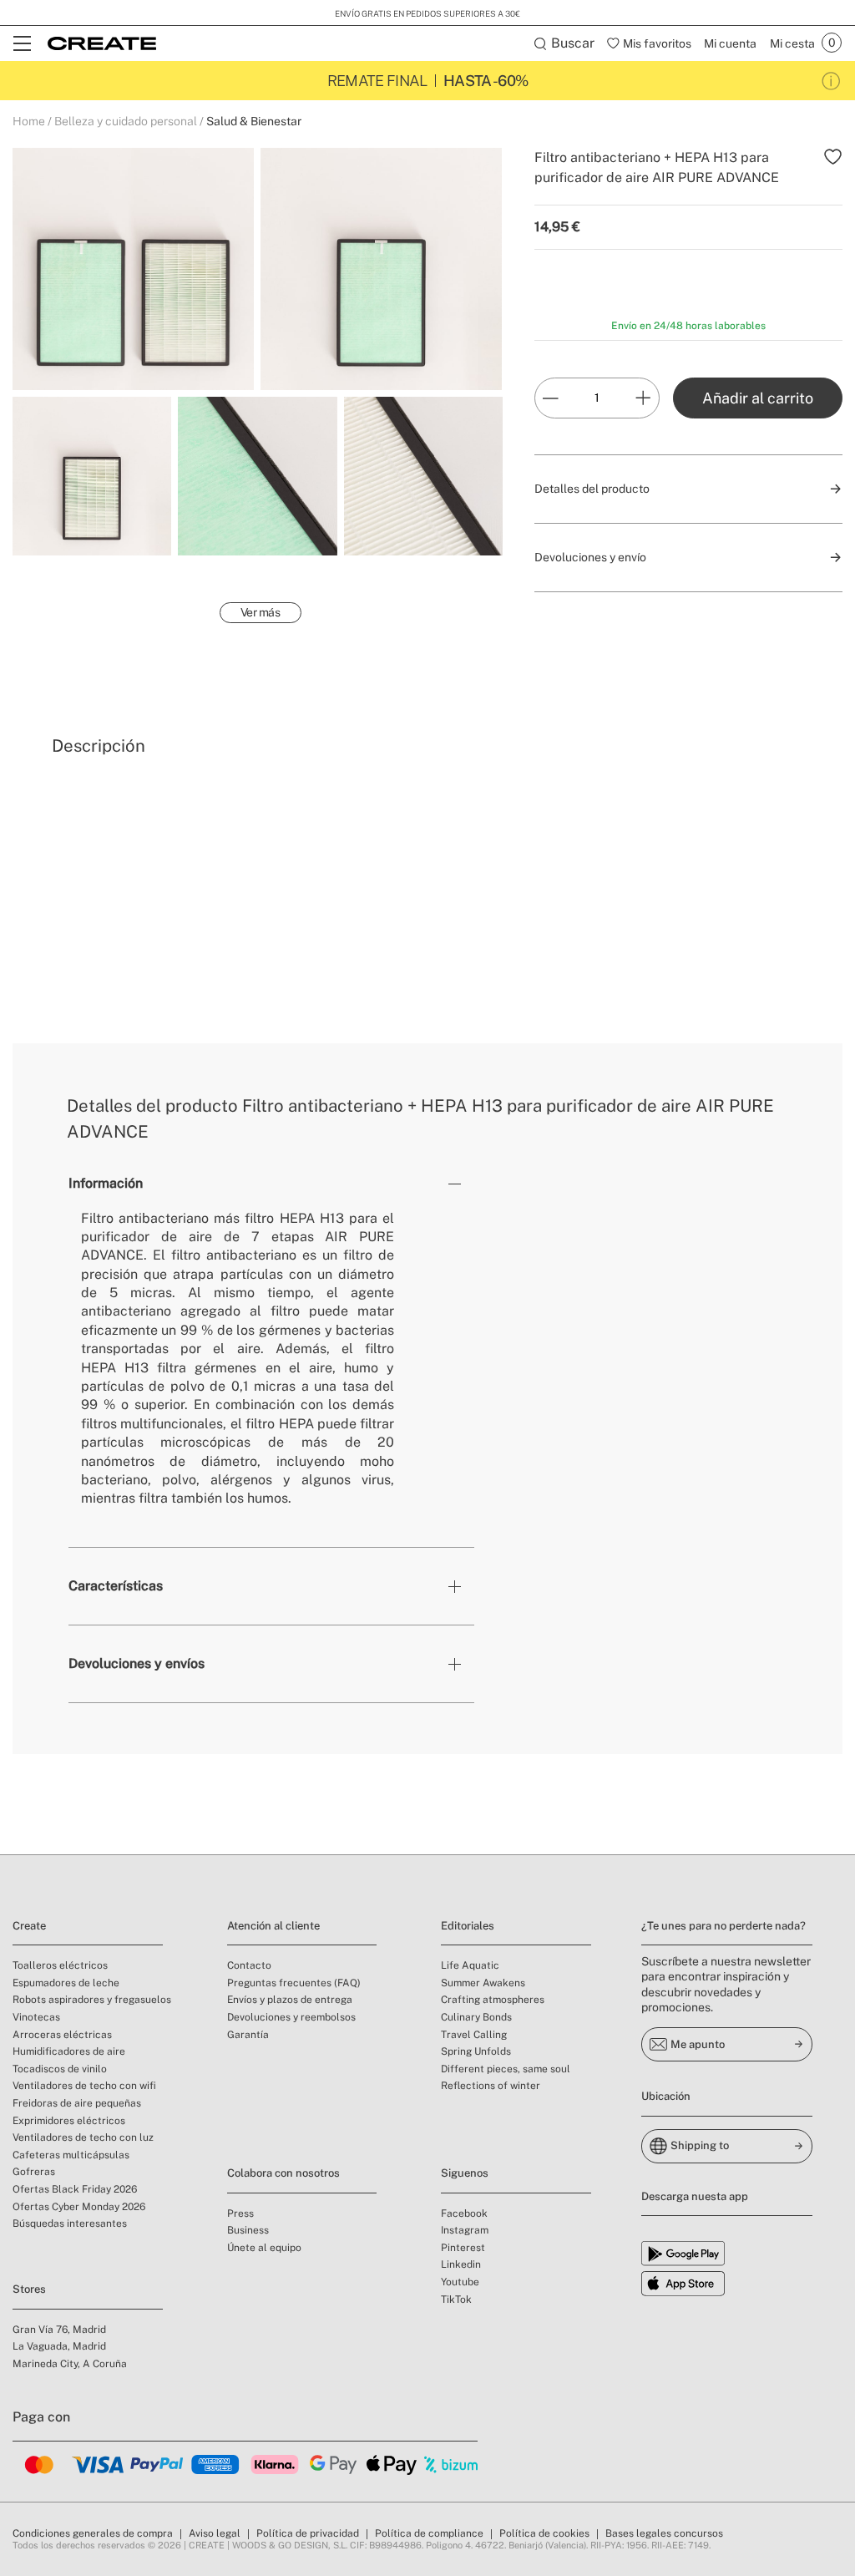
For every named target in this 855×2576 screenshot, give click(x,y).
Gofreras (34, 2172)
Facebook (464, 2213)
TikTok (456, 2300)
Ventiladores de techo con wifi (84, 2086)
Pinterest (463, 2248)
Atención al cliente (273, 1926)
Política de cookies (544, 2533)
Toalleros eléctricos (60, 1965)
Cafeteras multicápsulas (71, 2155)
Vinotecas (36, 2017)
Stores (29, 2289)
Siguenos (465, 2173)
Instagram (465, 2230)
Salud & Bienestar (254, 121)
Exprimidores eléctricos (69, 2121)
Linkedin (461, 2264)
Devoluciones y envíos (137, 1663)
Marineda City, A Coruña (70, 2364)
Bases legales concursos (664, 2533)
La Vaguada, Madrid (59, 2346)
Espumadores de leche (66, 1983)
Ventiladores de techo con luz (83, 2137)
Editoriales (468, 1926)
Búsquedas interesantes (70, 2224)
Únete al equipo (264, 2248)
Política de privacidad (308, 2533)
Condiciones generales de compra (93, 2533)
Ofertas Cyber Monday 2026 (79, 2207)
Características (116, 1586)
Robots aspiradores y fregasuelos (92, 2000)
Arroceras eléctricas (62, 2035)
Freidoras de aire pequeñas (77, 2103)
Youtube (460, 2282)
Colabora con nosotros (283, 2173)
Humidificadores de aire (69, 2051)
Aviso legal (215, 2533)
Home (29, 121)
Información (106, 1183)
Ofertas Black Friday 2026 (75, 2189)
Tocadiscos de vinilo (60, 2069)
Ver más (261, 612)
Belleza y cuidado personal (126, 121)
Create (29, 1926)
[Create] (102, 43)
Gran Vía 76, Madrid (59, 2330)
